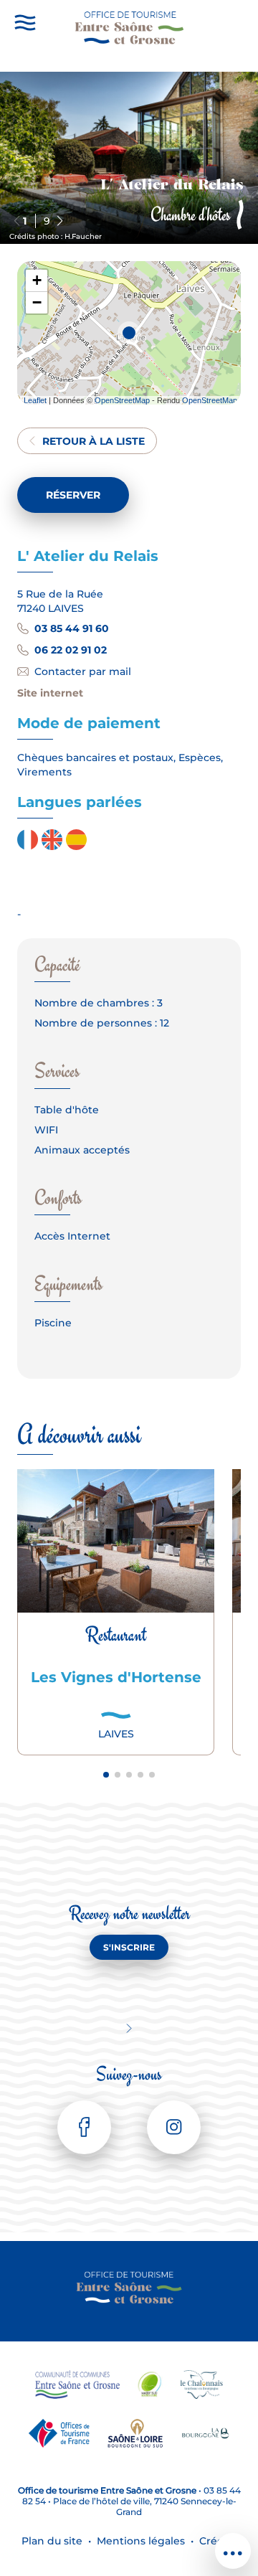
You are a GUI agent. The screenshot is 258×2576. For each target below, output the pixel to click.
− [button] (37, 302)
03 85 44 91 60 (72, 628)
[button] (60, 221)
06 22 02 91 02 (71, 650)
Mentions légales (141, 2541)
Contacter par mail (83, 671)
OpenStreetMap (122, 400)
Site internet (50, 693)
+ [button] (37, 280)
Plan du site (52, 2541)
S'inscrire (129, 1947)
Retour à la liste (94, 441)
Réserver (73, 495)
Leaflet (35, 400)
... (233, 2544)
